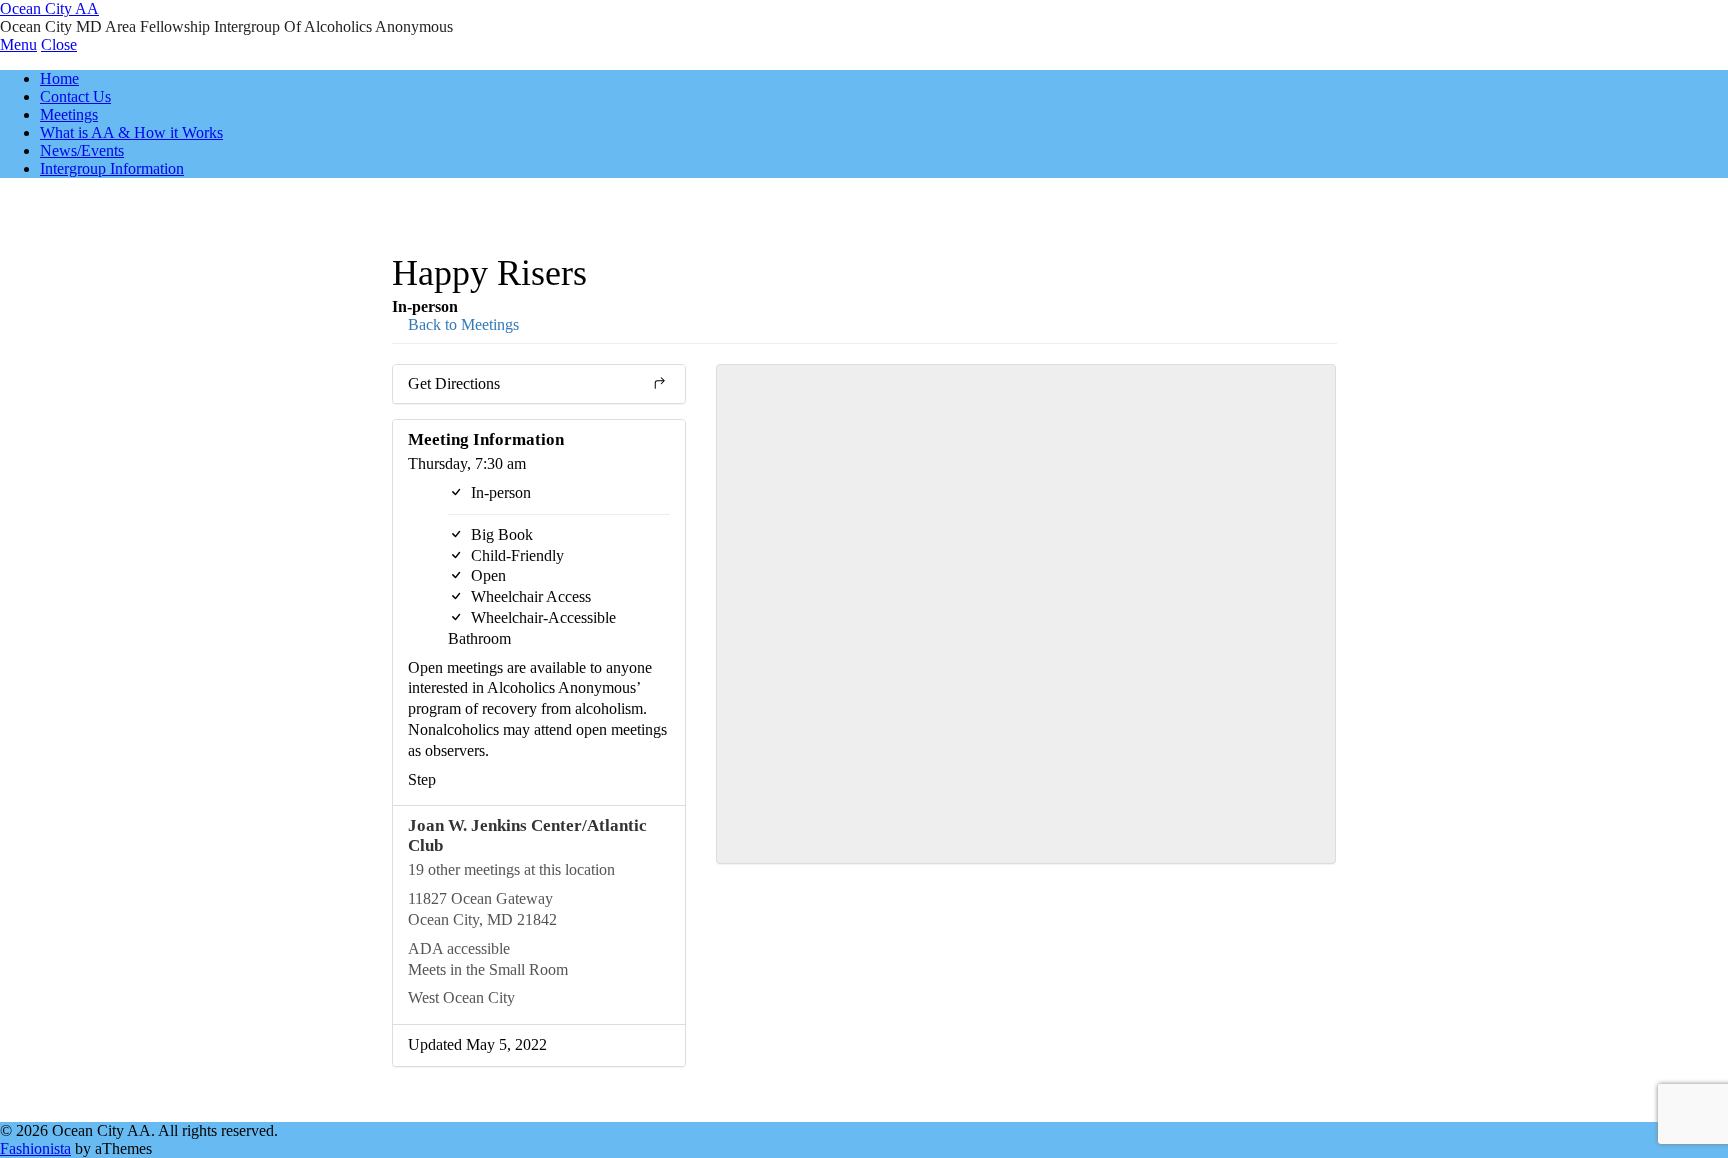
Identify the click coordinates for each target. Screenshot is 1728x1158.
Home (59, 78)
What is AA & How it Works (131, 132)
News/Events (82, 150)
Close (59, 44)
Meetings (69, 114)
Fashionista (35, 1148)
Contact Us (75, 96)
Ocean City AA (49, 8)
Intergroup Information (112, 168)
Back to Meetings (461, 324)
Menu (18, 44)
